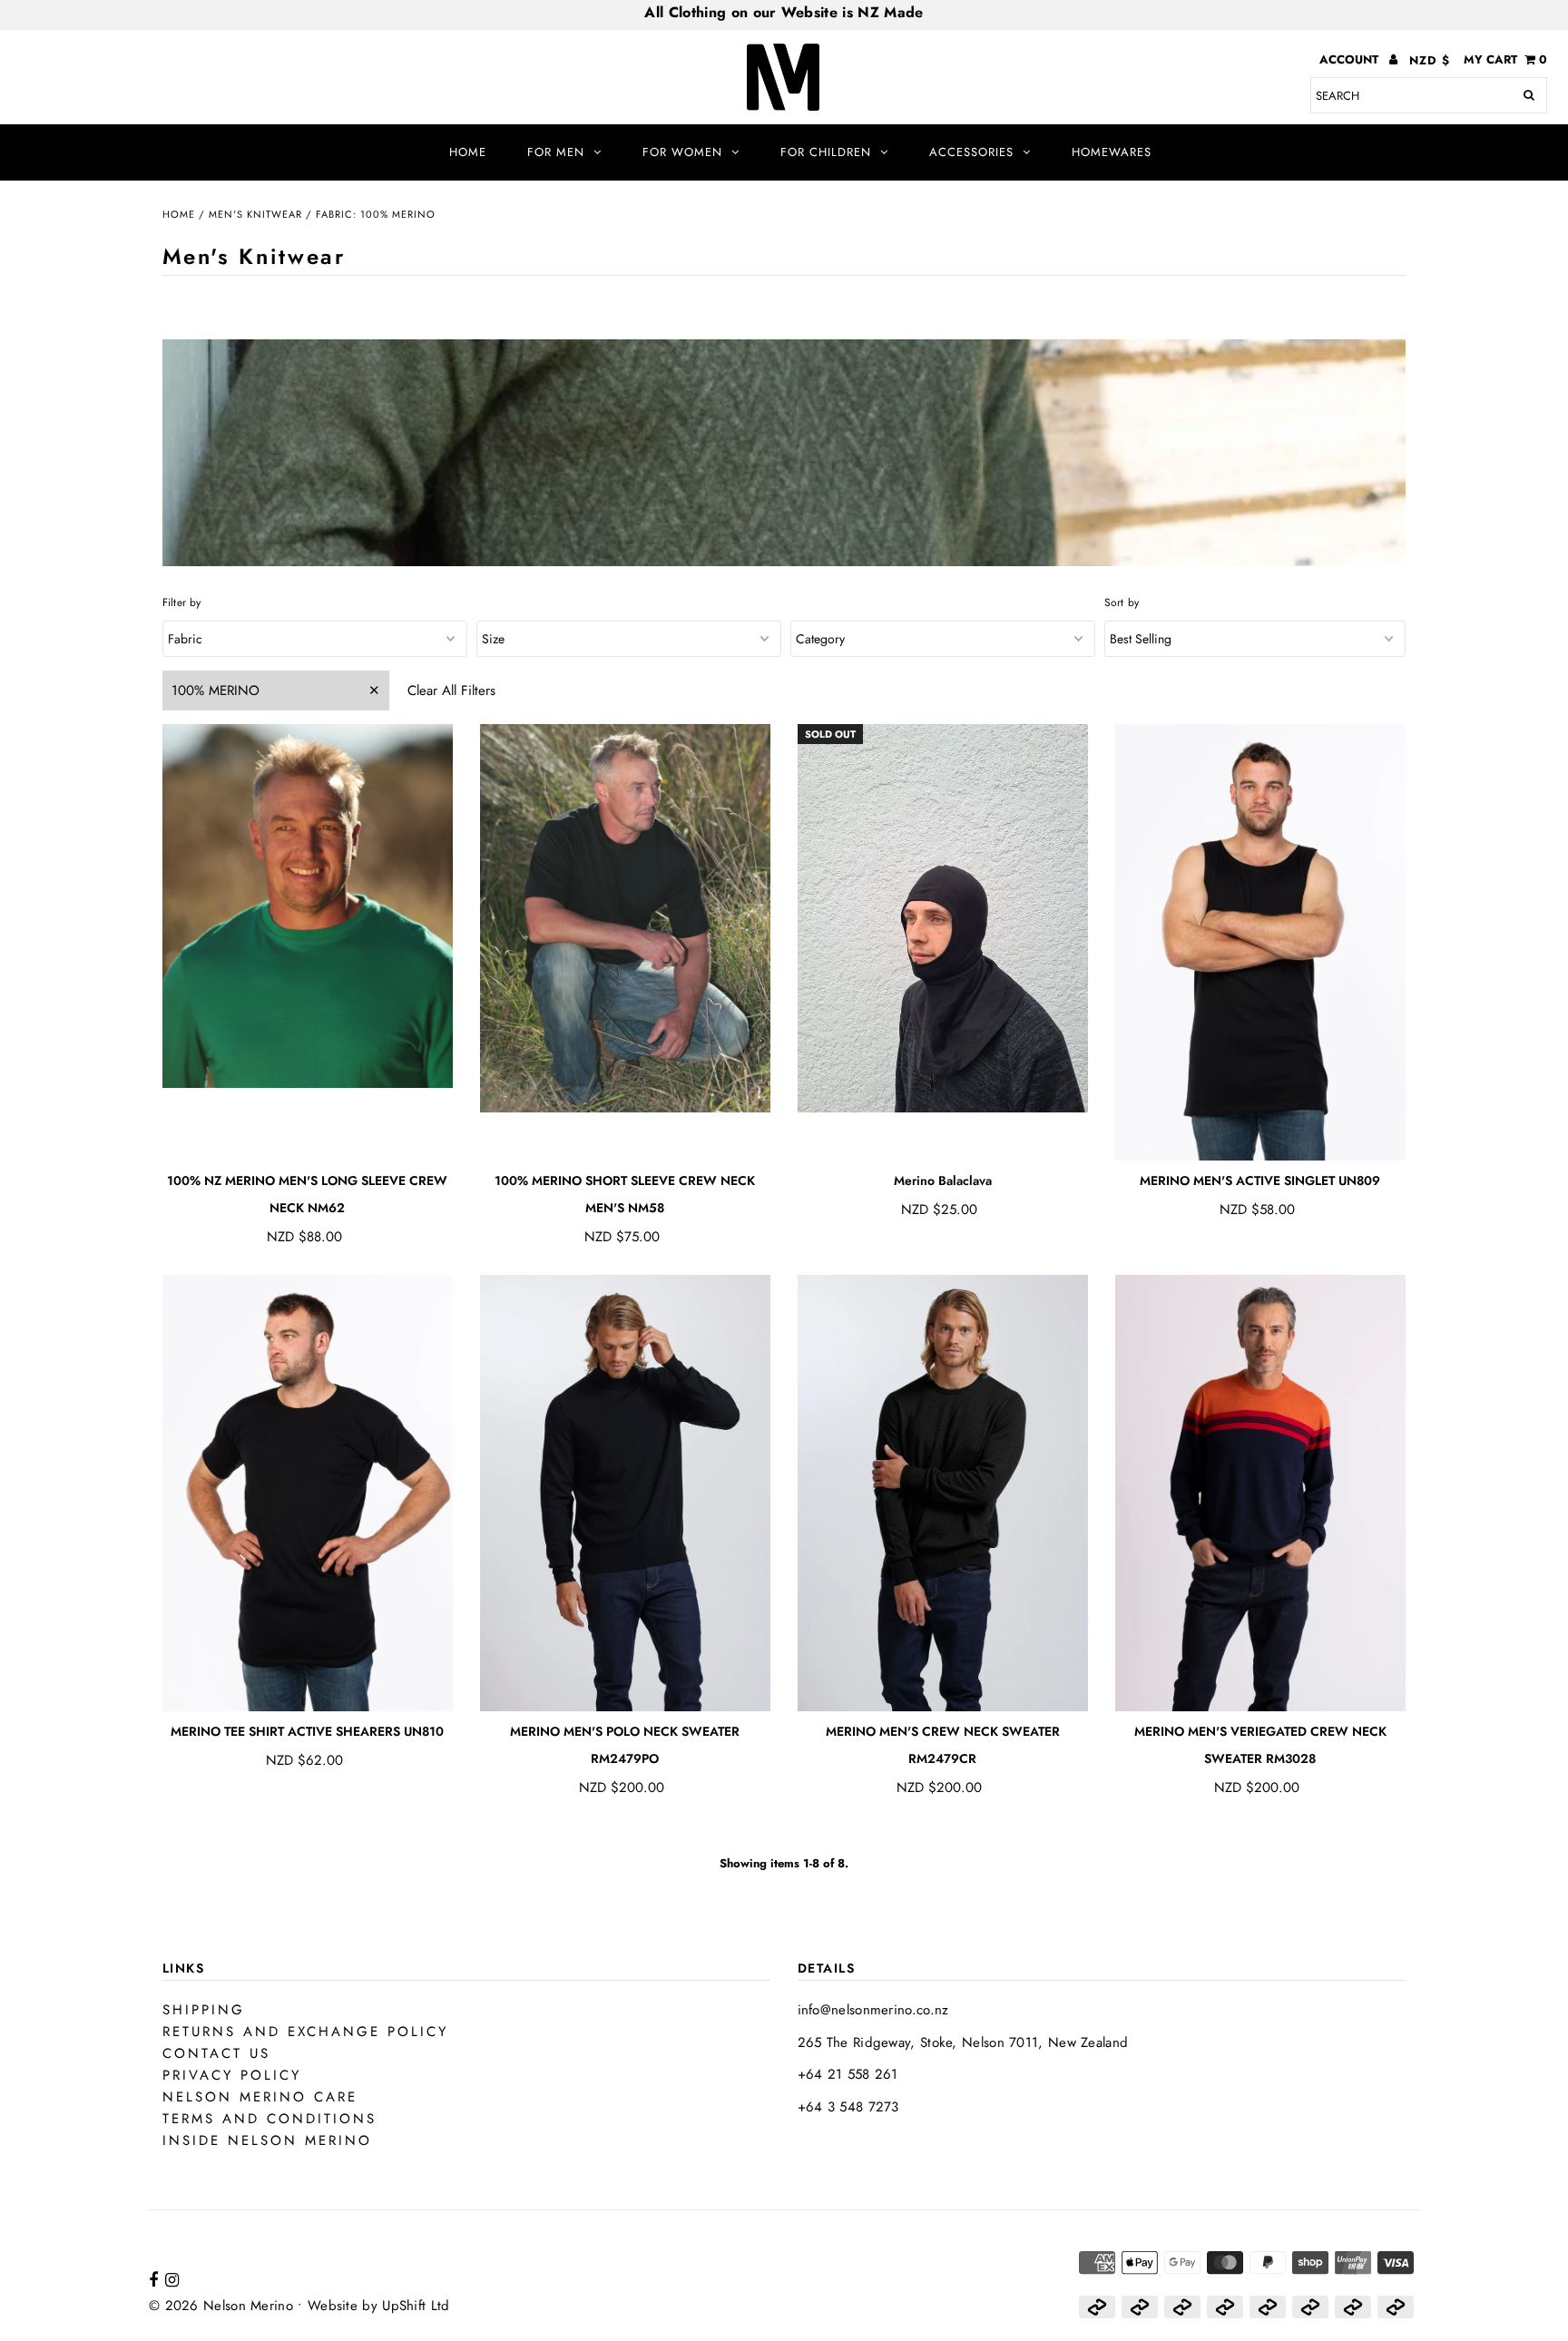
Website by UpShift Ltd (379, 2306)
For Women (682, 152)
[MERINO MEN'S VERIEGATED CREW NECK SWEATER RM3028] (1261, 1494)
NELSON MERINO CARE (260, 2097)
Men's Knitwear (255, 214)
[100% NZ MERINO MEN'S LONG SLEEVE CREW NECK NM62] (308, 906)
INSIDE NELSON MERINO (267, 2140)
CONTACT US (216, 2053)
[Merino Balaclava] (943, 919)
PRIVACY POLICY (232, 2075)
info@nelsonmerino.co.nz (873, 2010)
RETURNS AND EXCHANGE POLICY (305, 2032)
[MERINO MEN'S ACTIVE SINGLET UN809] (1261, 943)
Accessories (971, 152)
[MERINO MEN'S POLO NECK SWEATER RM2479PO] (626, 1494)
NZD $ (1430, 60)
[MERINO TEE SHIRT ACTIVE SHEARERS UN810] (308, 1494)
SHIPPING (204, 2010)
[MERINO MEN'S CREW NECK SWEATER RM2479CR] (943, 1494)
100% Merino (216, 691)
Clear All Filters (451, 691)
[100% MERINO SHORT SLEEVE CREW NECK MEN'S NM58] (626, 919)
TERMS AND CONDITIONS (269, 2119)
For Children (826, 152)
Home (468, 152)
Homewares (1112, 152)
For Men (556, 152)
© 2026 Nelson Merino (221, 2306)
